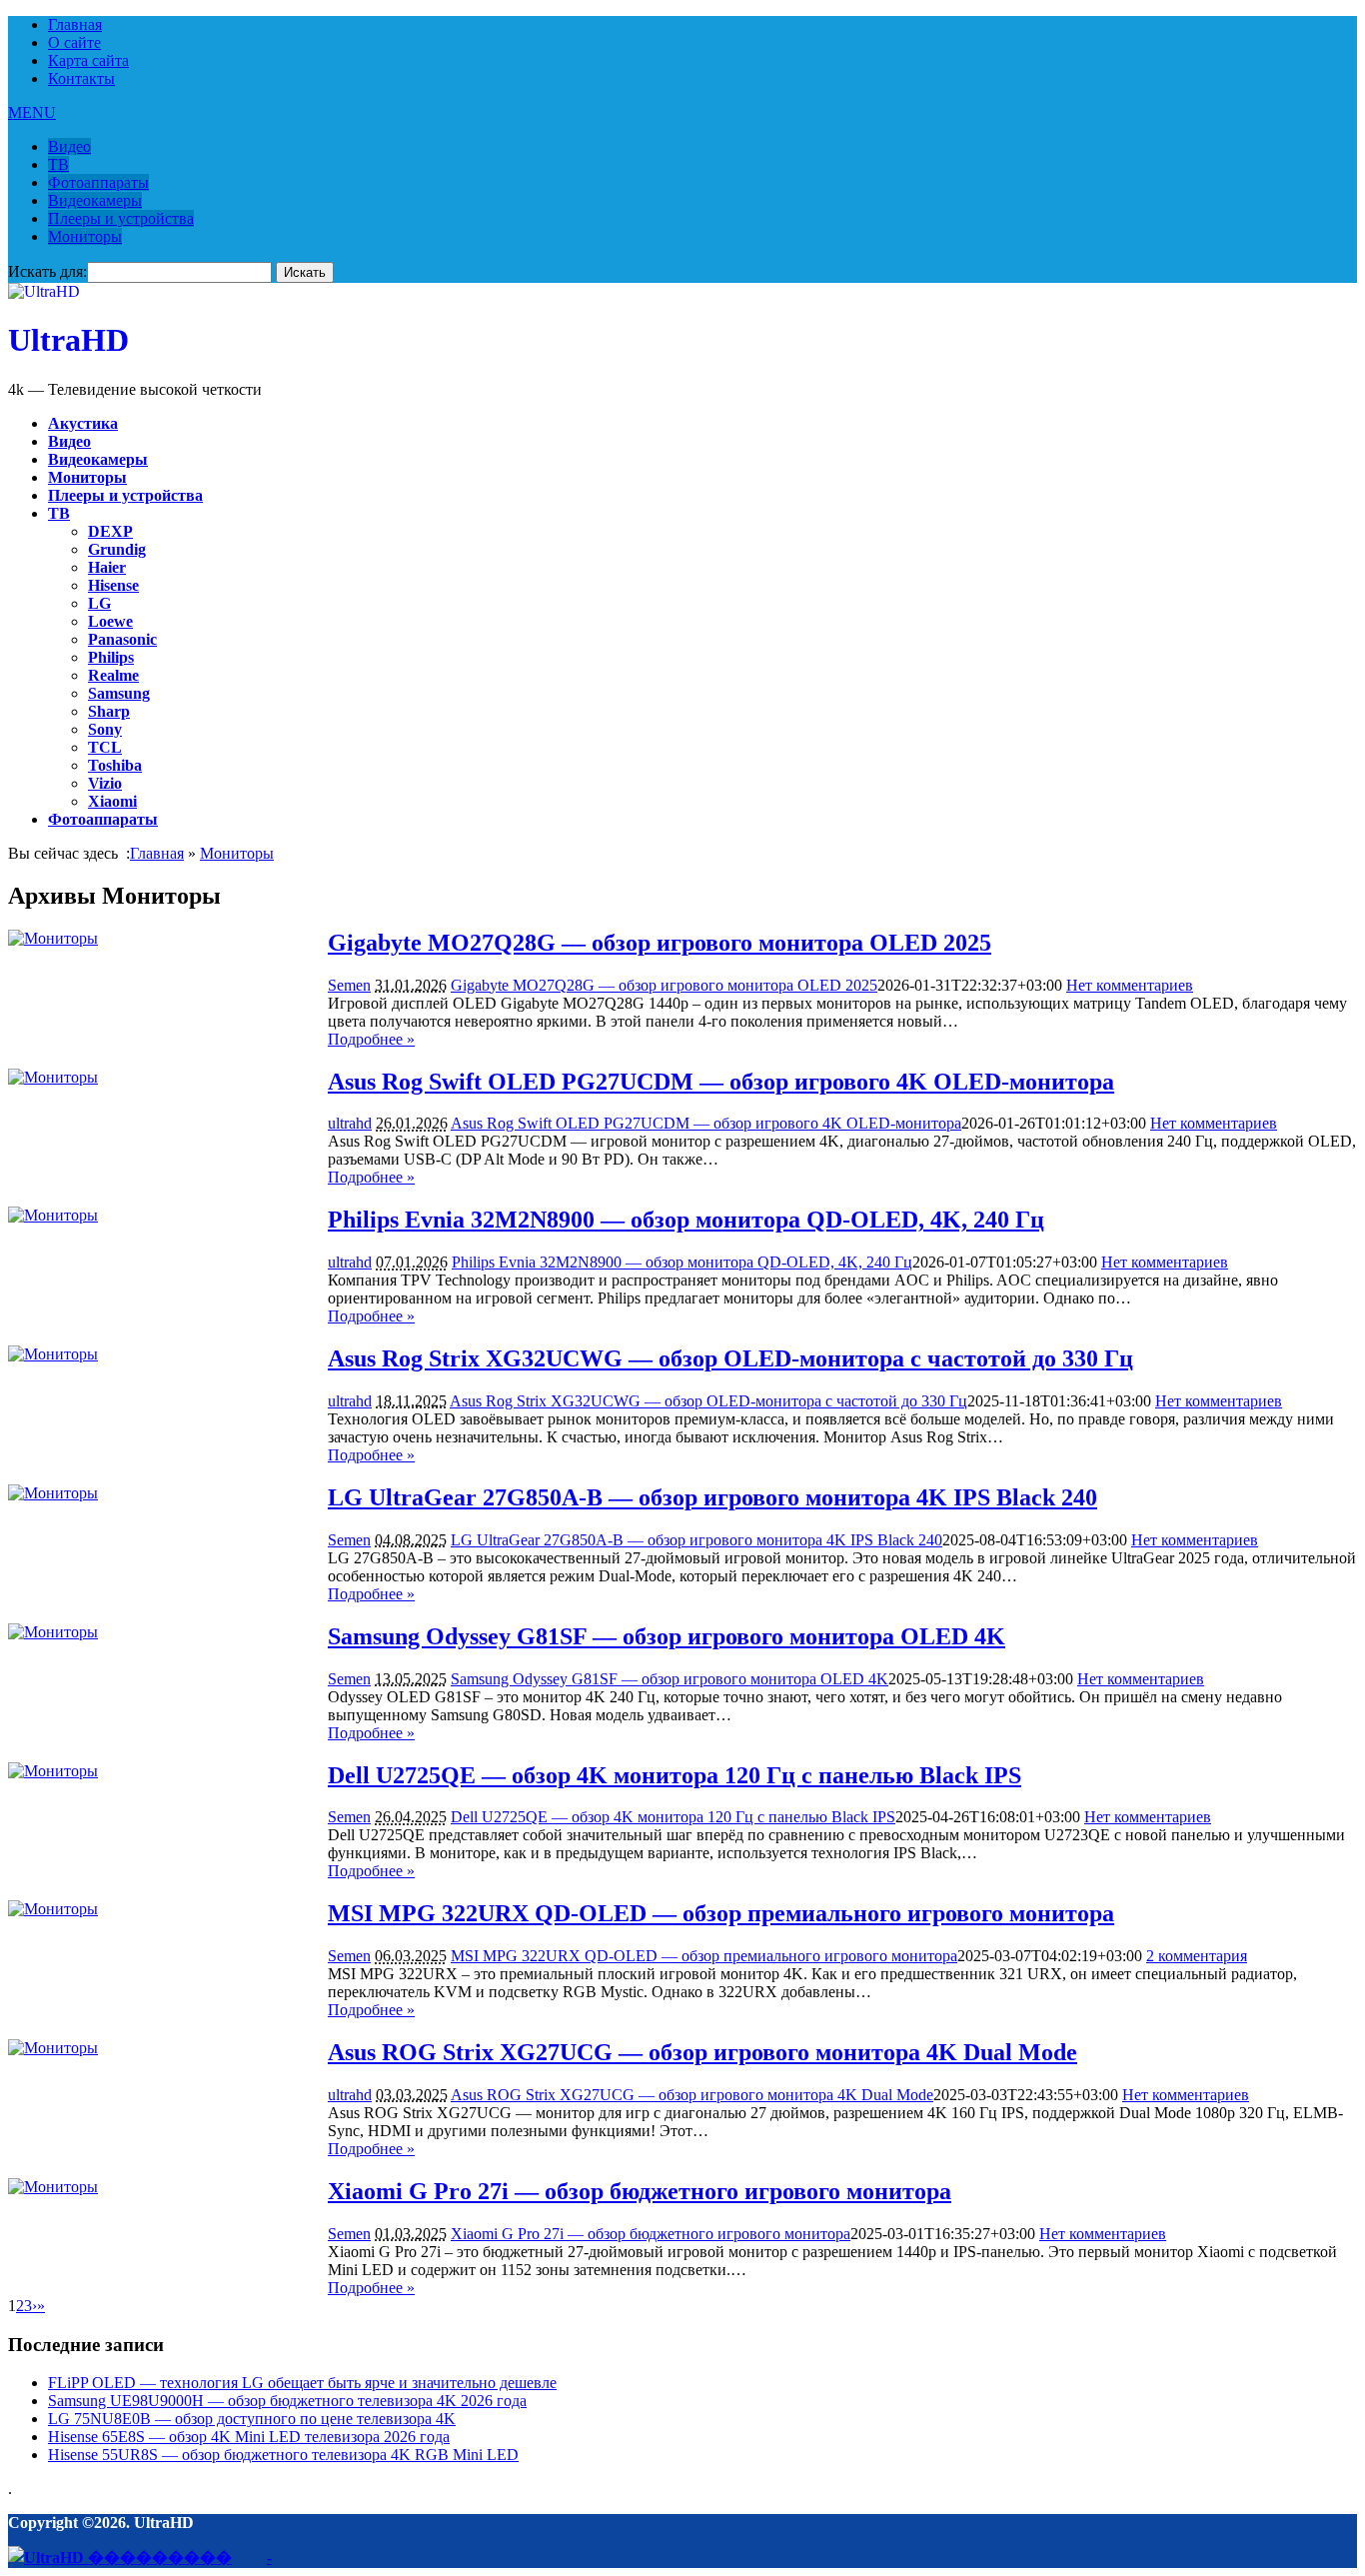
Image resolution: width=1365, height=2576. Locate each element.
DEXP (110, 531)
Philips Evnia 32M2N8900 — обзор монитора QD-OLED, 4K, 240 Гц (686, 1220)
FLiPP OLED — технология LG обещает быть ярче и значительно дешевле (302, 2383)
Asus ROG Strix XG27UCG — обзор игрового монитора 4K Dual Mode (702, 2052)
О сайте (74, 42)
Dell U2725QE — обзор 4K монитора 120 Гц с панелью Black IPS (675, 1775)
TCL (105, 747)
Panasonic (122, 639)
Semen (349, 985)
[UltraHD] (44, 291)
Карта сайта (88, 60)
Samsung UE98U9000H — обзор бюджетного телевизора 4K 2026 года (287, 2401)
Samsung (119, 693)
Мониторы (85, 236)
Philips (111, 657)
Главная (75, 24)
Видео (69, 146)
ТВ (58, 164)
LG (99, 603)
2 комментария (1197, 1956)
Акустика (83, 423)
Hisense (113, 585)
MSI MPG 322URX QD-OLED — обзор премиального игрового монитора (721, 1913)
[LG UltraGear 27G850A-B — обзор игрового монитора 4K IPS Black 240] (53, 1493)
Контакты (81, 78)
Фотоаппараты (98, 182)
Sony (105, 729)
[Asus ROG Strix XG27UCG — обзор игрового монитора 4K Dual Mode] (53, 2048)
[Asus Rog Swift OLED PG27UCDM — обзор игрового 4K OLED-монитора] (53, 1077)
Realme (113, 675)
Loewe (110, 621)
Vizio (105, 783)
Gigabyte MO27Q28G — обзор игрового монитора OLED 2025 (660, 943)
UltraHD (68, 340)
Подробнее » (371, 1039)
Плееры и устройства (121, 218)
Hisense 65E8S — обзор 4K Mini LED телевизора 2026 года (249, 2437)
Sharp (109, 711)
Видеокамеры (95, 200)
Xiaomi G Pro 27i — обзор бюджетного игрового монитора (640, 2191)
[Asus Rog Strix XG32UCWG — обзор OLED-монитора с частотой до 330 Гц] (53, 1354)
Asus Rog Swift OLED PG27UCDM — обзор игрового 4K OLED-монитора (721, 1082)
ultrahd (350, 1123)
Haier (107, 567)
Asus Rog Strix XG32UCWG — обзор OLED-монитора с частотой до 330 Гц (730, 1358)
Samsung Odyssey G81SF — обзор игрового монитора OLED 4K (667, 1636)
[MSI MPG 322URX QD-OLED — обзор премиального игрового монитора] (53, 1909)
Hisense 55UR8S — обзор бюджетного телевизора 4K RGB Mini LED (283, 2455)
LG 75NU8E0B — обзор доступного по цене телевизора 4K (252, 2419)
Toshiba (115, 765)
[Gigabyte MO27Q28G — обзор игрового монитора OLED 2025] (53, 938)
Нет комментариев (1130, 985)
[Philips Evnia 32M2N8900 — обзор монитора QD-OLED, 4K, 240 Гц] (53, 1215)
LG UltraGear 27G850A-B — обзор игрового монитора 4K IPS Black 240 (712, 1497)
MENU (32, 112)
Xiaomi (112, 801)
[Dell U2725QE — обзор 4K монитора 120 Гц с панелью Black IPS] (53, 1771)
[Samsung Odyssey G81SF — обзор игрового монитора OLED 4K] (53, 1632)
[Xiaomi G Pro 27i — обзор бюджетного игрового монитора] (53, 2187)
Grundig (117, 549)
